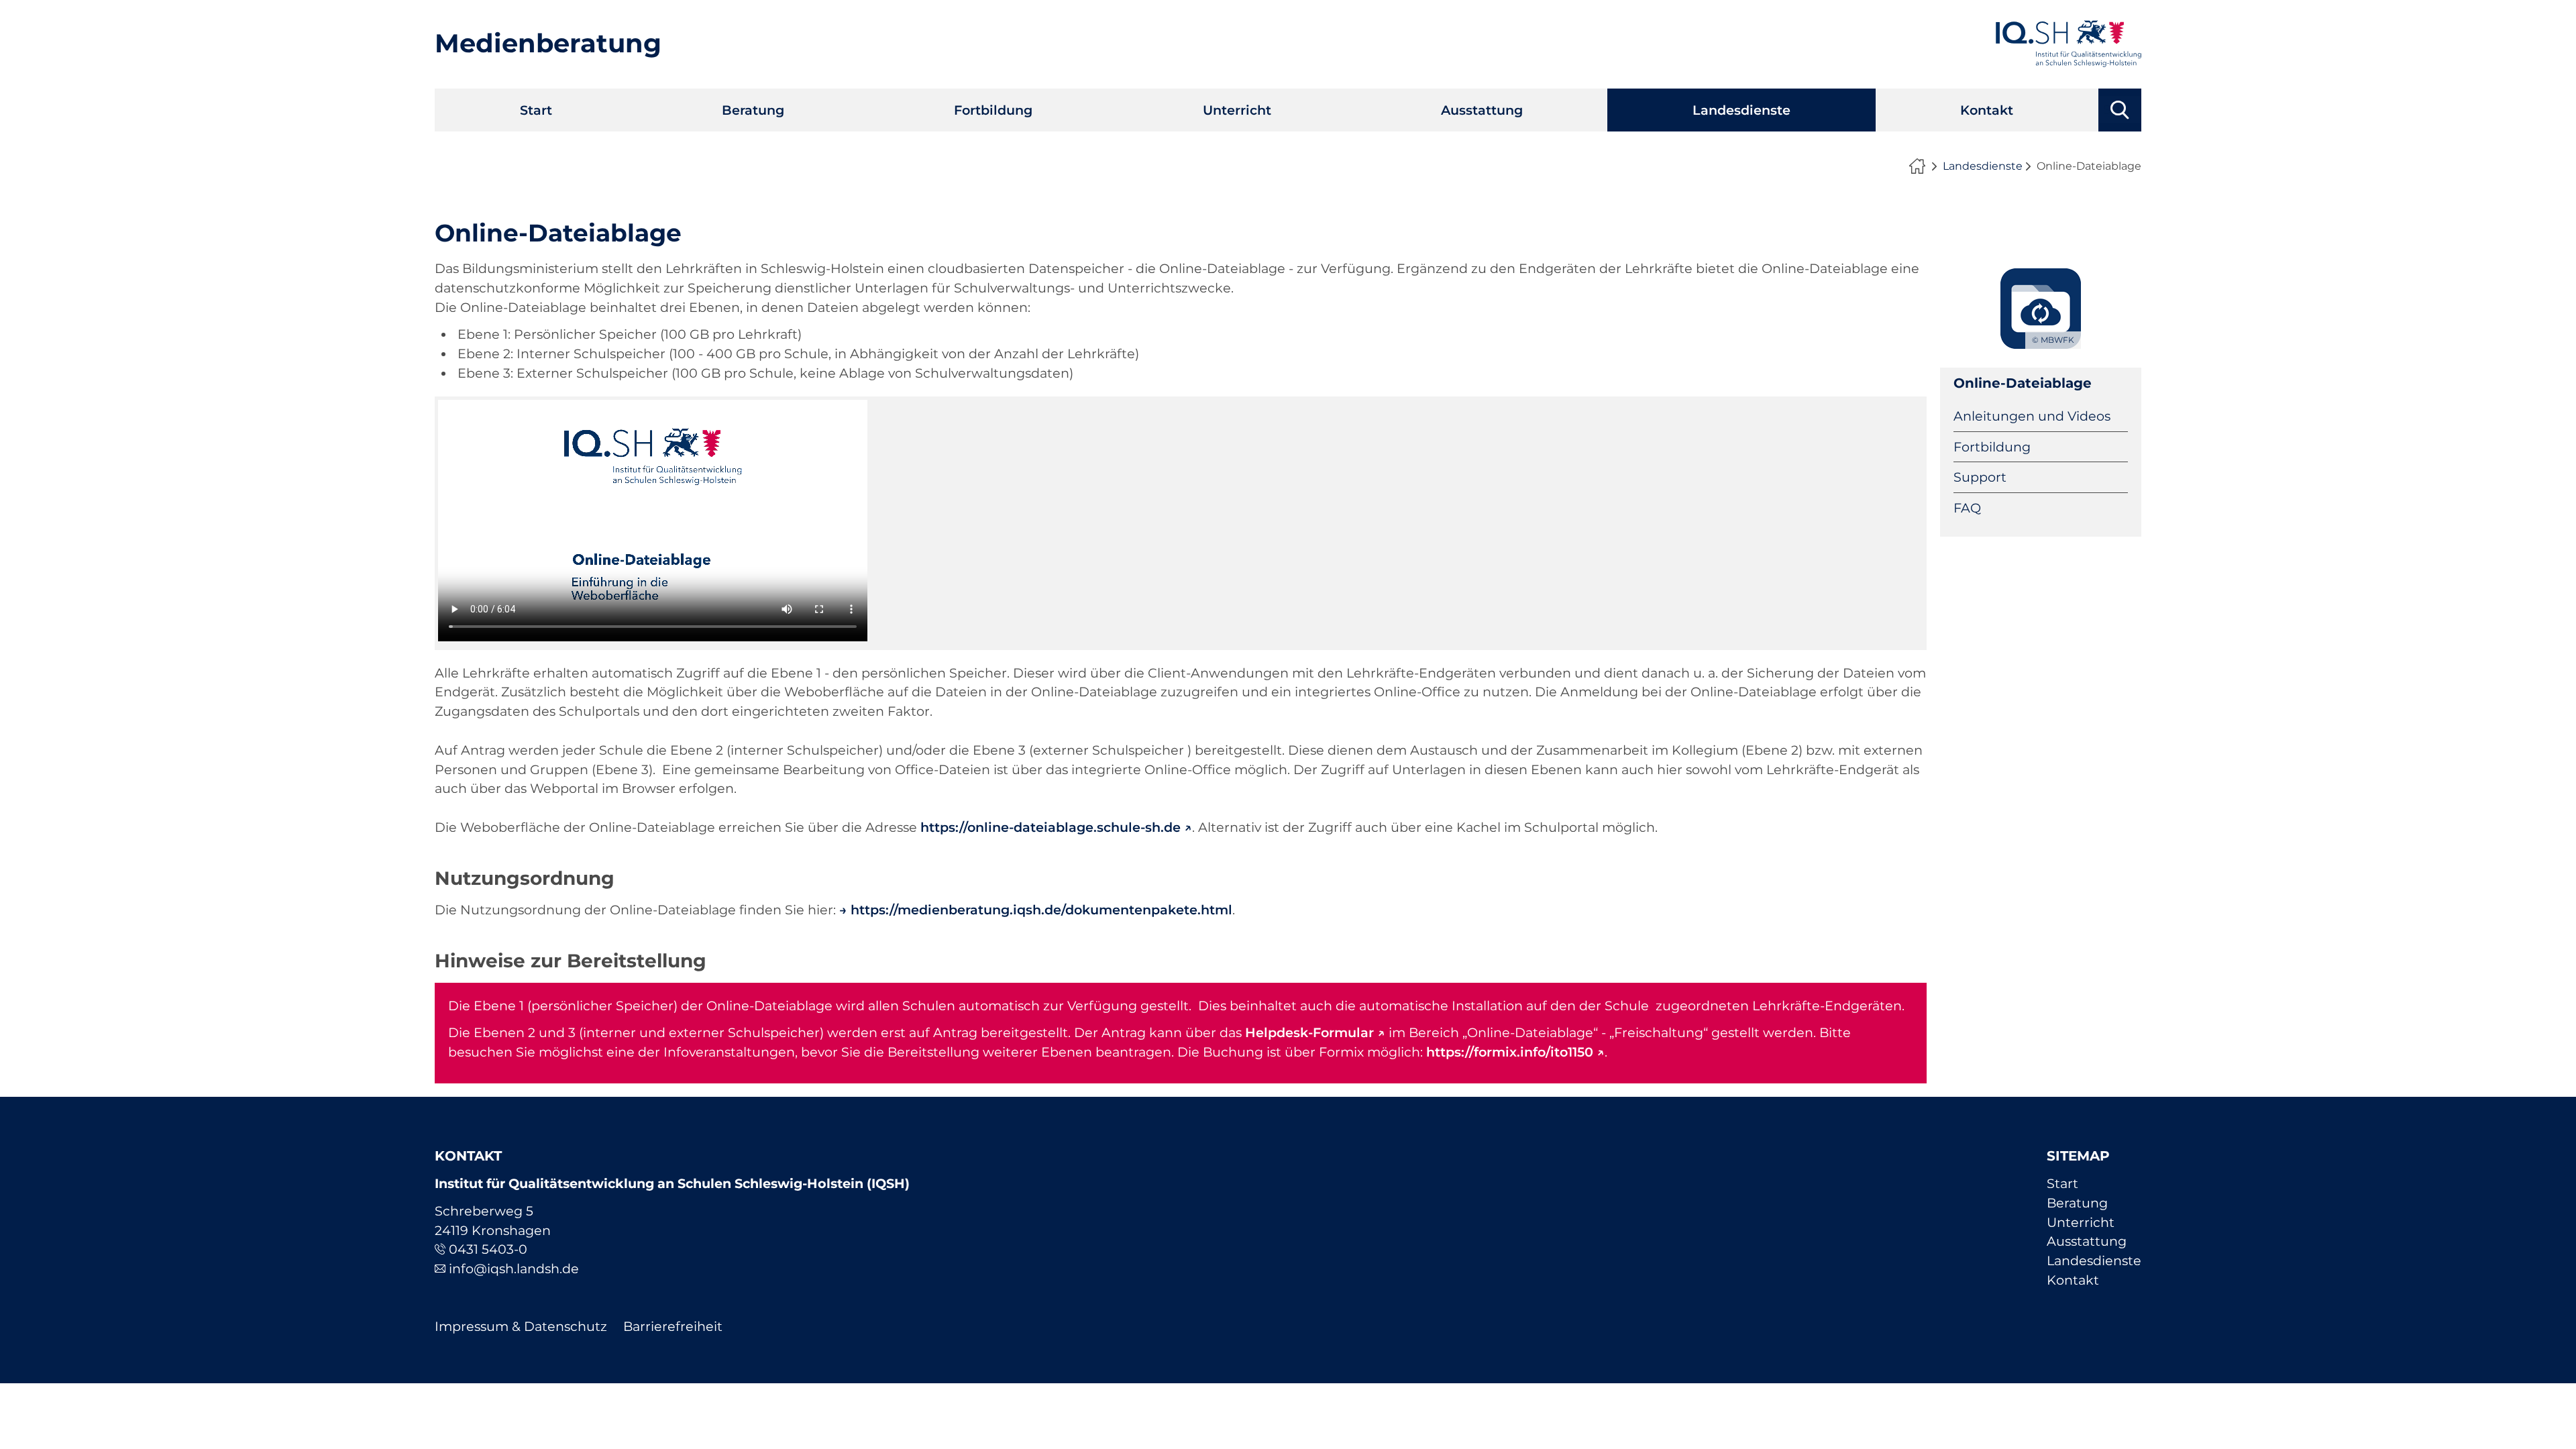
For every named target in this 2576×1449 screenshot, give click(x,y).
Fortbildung (993, 110)
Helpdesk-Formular (1309, 1032)
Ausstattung (1482, 110)
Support (1980, 477)
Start (536, 110)
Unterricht (1237, 110)
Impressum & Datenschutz (521, 1326)
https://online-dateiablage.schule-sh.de (1051, 827)
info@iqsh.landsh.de (514, 1269)
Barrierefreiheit (673, 1326)
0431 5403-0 (488, 1249)
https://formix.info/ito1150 (1510, 1052)
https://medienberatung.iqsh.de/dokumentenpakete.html (1041, 910)
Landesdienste (1741, 110)
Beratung (753, 110)
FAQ (1967, 508)
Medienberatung (548, 43)
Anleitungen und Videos (2032, 416)
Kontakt (1987, 110)
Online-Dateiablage (2023, 383)
